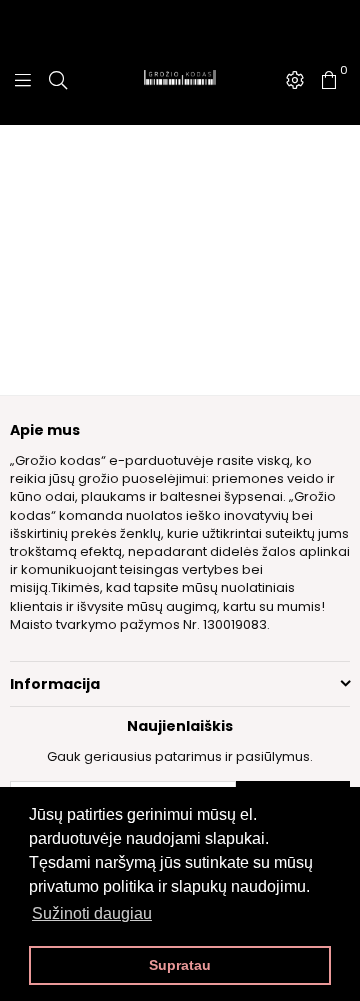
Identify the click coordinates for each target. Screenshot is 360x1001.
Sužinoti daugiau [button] (92, 913)
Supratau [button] (180, 965)
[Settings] (295, 80)
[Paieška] (58, 80)
